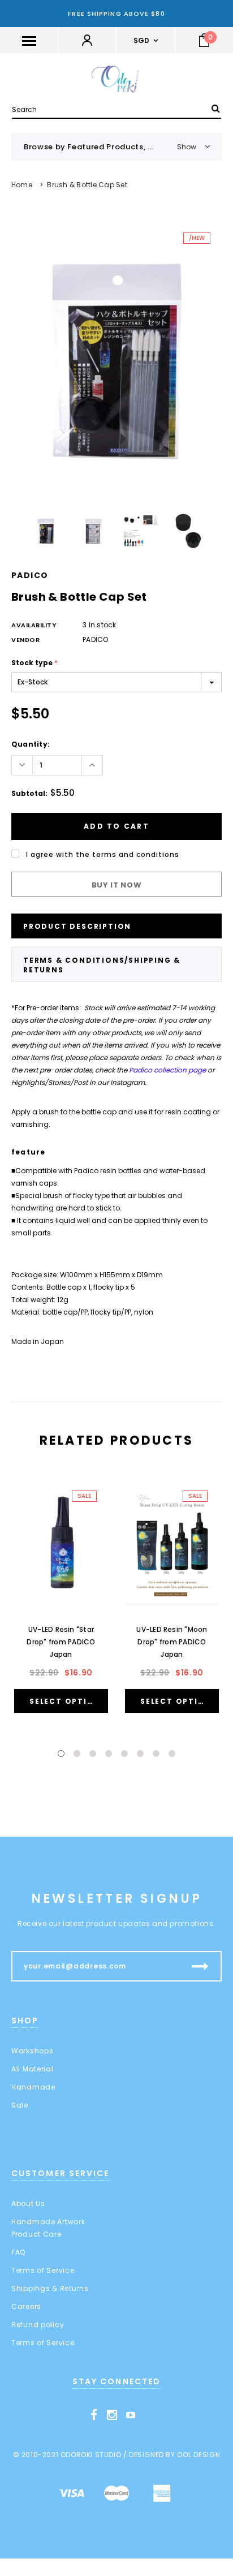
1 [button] (61, 1754)
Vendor (25, 640)
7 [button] (156, 1754)
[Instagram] (112, 2415)
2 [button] (77, 1754)
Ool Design (199, 2455)
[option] (116, 361)
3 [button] (93, 1754)
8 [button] (172, 1754)
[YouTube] (131, 2415)
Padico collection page (167, 1070)
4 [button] (109, 1754)
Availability (34, 625)
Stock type (34, 663)
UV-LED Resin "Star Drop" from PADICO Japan (61, 1642)
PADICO (30, 575)
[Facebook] (94, 2415)
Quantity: (31, 744)
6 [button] (140, 1754)
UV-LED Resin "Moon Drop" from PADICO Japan (172, 1642)
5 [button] (124, 1754)
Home (22, 185)
